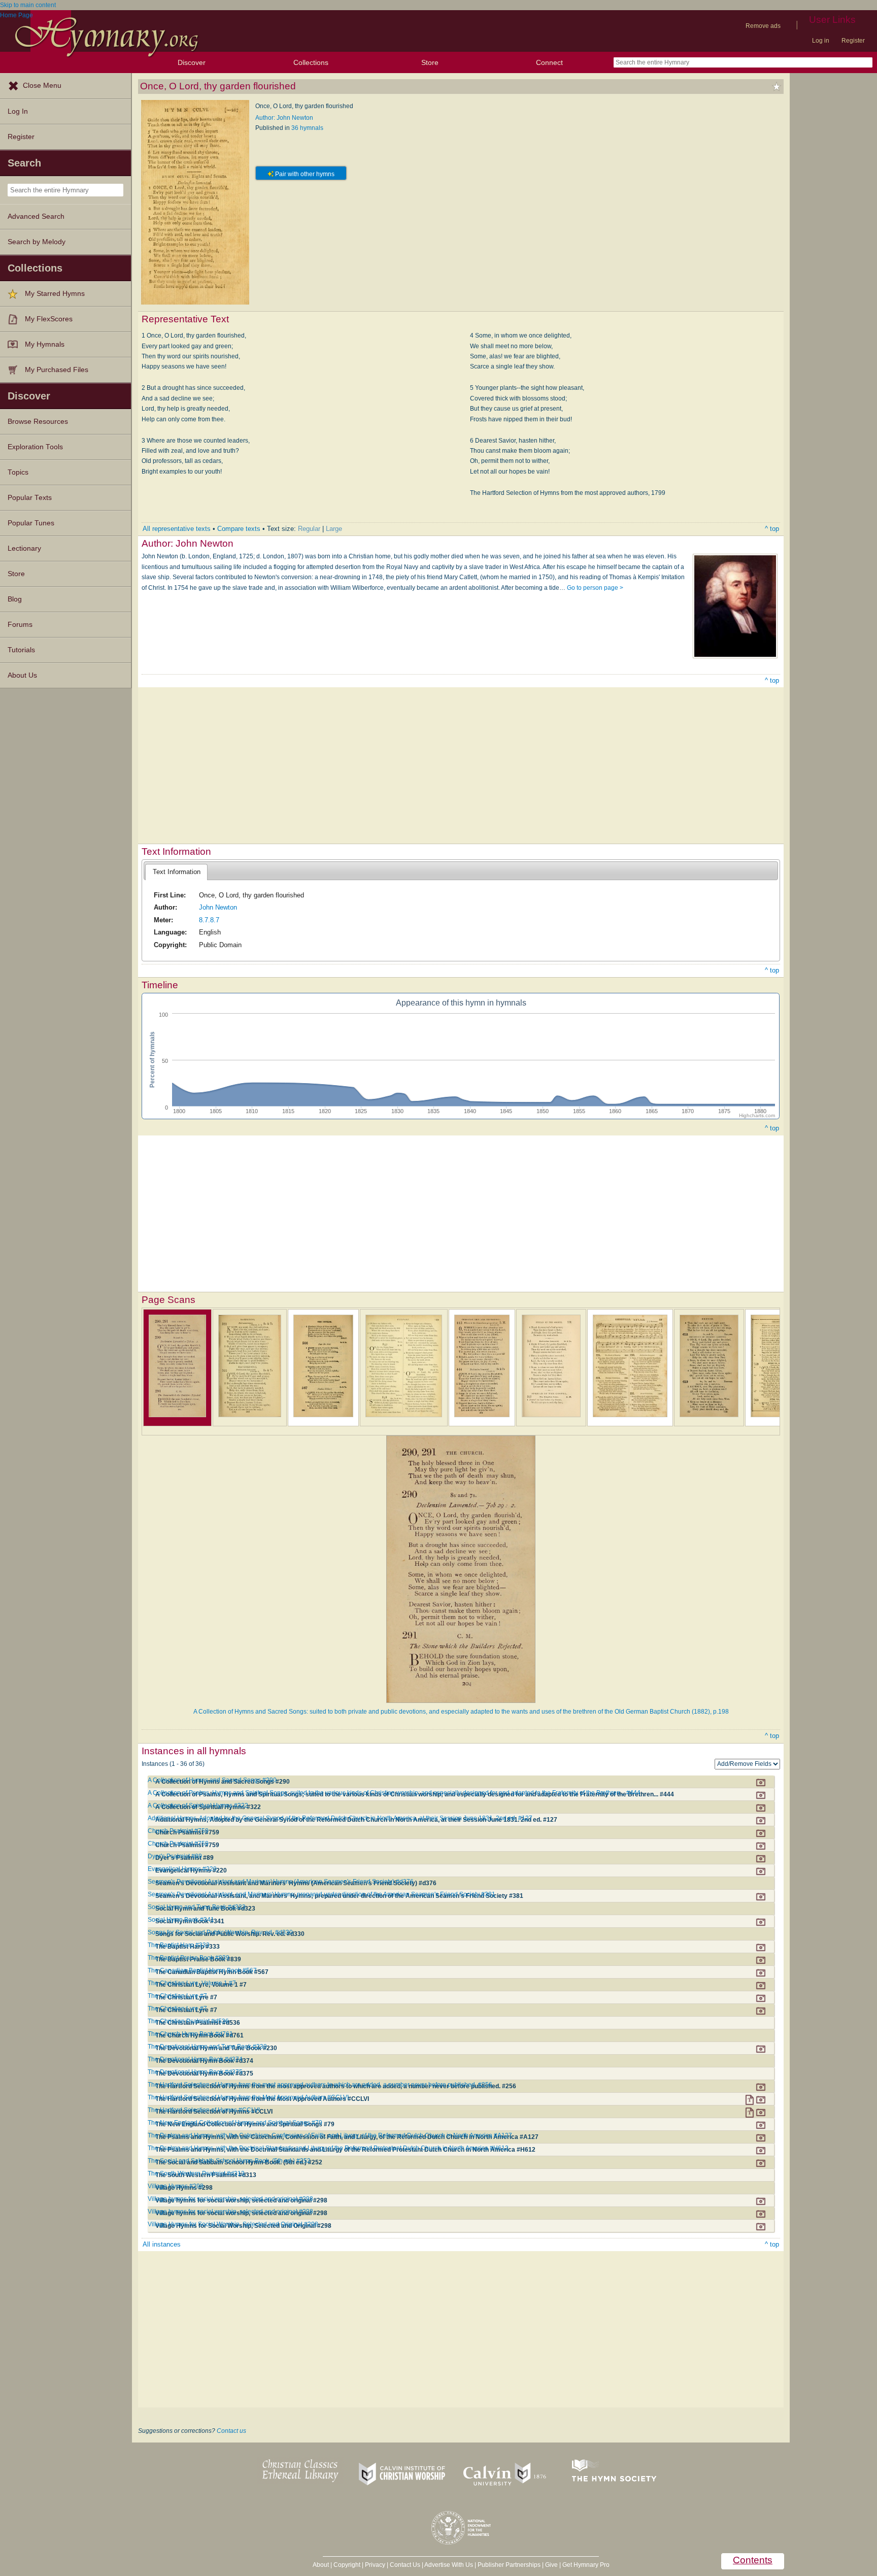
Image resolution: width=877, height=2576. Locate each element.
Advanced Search (36, 216)
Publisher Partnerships (509, 2565)
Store (430, 62)
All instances (162, 2244)
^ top (772, 529)
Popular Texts (30, 498)
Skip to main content (28, 5)
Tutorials (21, 650)
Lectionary (24, 548)
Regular (309, 529)
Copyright (347, 2565)
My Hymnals (45, 344)
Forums (20, 625)
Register (853, 41)
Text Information (177, 872)
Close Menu (42, 86)
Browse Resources (38, 422)
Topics (18, 472)
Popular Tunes (31, 523)
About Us (22, 675)
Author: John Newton (284, 118)
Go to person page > (595, 588)
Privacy (375, 2565)
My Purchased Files (57, 370)
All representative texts (177, 529)
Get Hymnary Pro (586, 2565)
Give (551, 2565)
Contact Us (405, 2565)
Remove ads (763, 26)
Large (334, 529)
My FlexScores (49, 319)
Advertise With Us (449, 2565)
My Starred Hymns (55, 294)
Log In (18, 111)
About (321, 2565)
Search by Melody (37, 242)
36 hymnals (307, 128)
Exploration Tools (35, 447)
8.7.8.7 (209, 920)
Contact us (231, 2431)
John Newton (218, 907)
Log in (821, 41)
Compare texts (239, 529)
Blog (15, 599)
